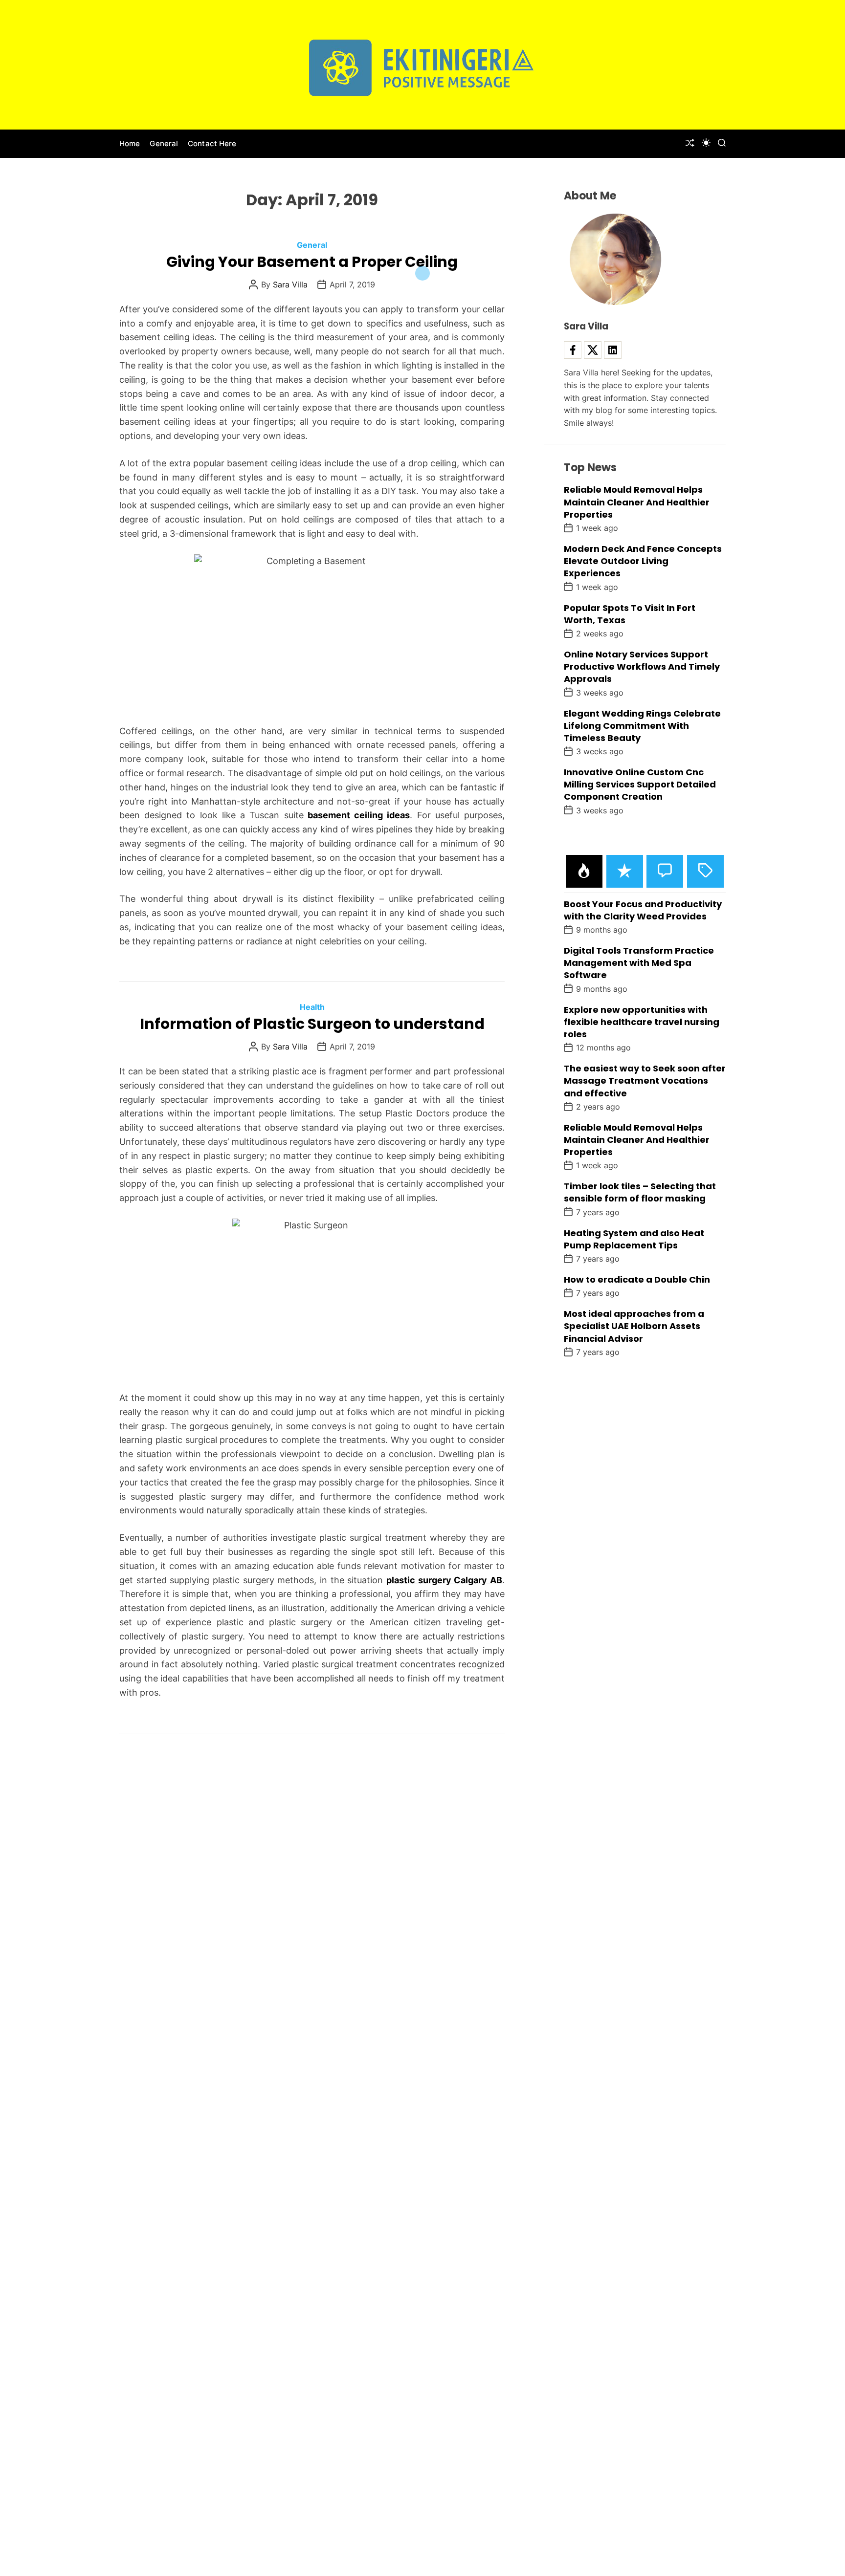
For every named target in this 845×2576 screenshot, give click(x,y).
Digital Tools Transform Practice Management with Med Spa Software (639, 963)
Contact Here (212, 143)
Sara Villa (290, 284)
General (164, 143)
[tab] (584, 871)
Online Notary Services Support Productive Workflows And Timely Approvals (642, 666)
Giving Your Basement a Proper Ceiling (312, 262)
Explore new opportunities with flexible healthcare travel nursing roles (642, 1021)
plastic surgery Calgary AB (444, 1580)
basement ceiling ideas (359, 815)
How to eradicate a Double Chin (637, 1279)
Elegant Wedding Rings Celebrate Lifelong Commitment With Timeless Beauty (642, 725)
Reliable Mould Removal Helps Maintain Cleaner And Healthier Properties (637, 502)
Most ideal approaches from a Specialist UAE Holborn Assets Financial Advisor (634, 1326)
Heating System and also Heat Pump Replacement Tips (634, 1239)
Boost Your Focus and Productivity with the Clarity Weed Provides (643, 910)
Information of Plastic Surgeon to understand (312, 1024)
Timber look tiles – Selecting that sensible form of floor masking (640, 1192)
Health (312, 1007)
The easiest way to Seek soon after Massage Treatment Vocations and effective (645, 1081)
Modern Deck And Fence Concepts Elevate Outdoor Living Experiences (643, 561)
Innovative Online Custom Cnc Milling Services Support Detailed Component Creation (640, 784)
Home (130, 143)
